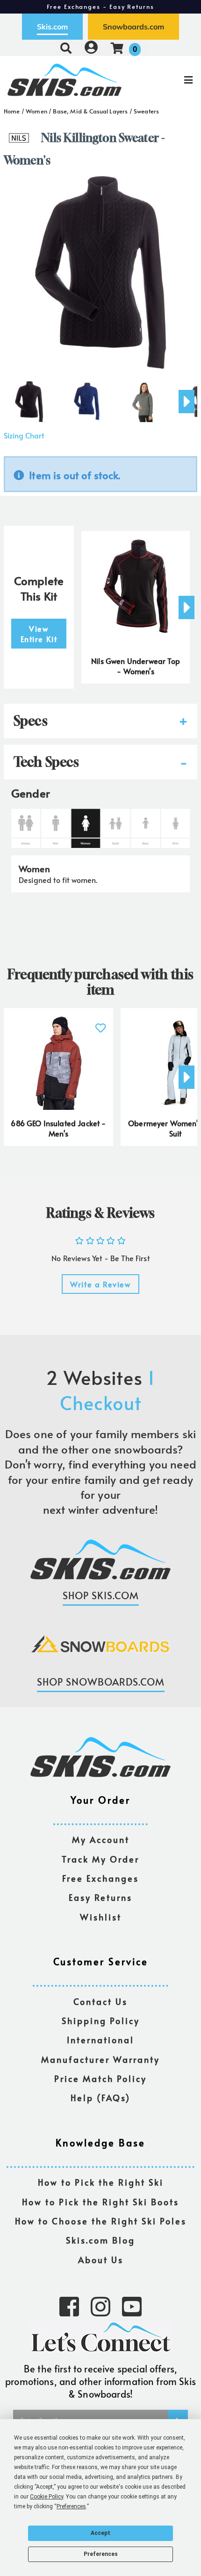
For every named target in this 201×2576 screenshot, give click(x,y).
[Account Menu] (91, 48)
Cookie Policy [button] (47, 2497)
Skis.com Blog (100, 2241)
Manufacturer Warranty (100, 2060)
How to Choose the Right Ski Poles (101, 2221)
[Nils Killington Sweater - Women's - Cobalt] (87, 398)
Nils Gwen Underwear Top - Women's (136, 666)
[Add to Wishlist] (100, 1023)
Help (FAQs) (100, 2098)
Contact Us (100, 2002)
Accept (100, 2533)
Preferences (101, 2554)
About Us (101, 2260)
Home (12, 111)
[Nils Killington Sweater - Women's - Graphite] (145, 398)
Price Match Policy (100, 2079)
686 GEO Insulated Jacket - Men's (58, 1128)
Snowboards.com (133, 27)
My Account (101, 1840)
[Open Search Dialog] (66, 48)
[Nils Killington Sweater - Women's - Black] (29, 398)
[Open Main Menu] (168, 80)
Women (36, 111)
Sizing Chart (24, 435)
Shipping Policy (101, 2021)
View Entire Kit (39, 634)
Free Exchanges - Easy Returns (100, 7)
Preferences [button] (71, 2506)
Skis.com (52, 27)
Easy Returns (100, 1898)
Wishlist (101, 1917)
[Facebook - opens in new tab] (69, 2306)
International (100, 2040)
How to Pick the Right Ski (101, 2183)
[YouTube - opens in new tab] (132, 2306)
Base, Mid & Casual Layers (90, 111)
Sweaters (146, 111)
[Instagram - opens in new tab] (100, 2306)
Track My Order (100, 1860)
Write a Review (100, 1284)
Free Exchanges (100, 1879)
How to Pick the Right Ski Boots (100, 2202)
